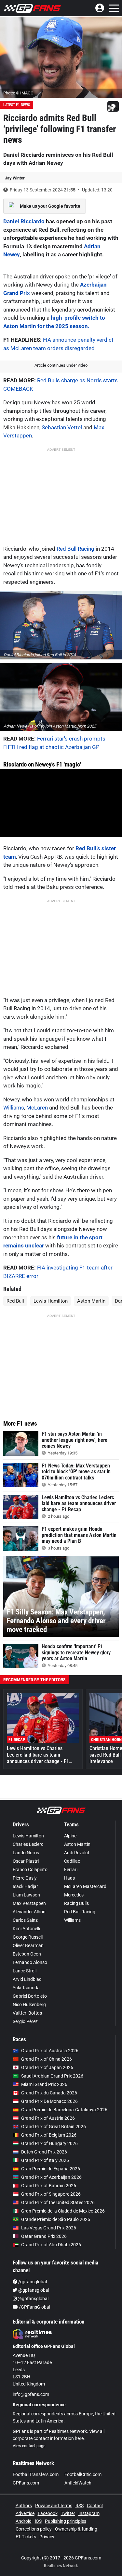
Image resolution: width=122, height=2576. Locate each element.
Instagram (89, 2513)
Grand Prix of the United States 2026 (58, 2202)
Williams (14, 1108)
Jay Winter (15, 178)
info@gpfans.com (31, 2394)
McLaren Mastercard (85, 1886)
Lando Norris (26, 1853)
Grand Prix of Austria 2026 (48, 2118)
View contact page (29, 2446)
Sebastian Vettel (62, 427)
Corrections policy (34, 2529)
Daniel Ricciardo (24, 221)
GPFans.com (26, 2483)
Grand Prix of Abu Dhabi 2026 (51, 2245)
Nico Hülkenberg (29, 2005)
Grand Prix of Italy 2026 (45, 2160)
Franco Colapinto (30, 1870)
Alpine (70, 1836)
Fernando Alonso (30, 1962)
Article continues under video (61, 365)
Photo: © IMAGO (18, 93)
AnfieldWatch (78, 2483)
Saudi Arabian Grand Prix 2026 (52, 2076)
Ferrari (71, 1870)
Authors (24, 2506)
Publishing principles (66, 2521)
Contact (95, 2506)
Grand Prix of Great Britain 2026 (54, 2127)
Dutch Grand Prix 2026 (44, 2152)
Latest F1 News (17, 105)
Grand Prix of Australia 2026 (50, 2051)
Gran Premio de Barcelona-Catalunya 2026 (64, 2110)
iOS (38, 2521)
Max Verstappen (29, 1903)
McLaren (37, 1108)
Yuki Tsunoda (26, 1988)
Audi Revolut (77, 1853)
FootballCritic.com (83, 2474)
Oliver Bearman (28, 1945)
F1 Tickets (26, 2537)
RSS (80, 2506)
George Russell (28, 1937)
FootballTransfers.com (36, 2474)
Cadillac (72, 1861)
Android (24, 2521)
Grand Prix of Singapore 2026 (51, 2194)
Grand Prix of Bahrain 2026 (49, 2186)
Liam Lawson (26, 1895)
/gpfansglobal (32, 2282)
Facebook (48, 2513)
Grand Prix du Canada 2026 (49, 2093)
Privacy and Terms (54, 2506)
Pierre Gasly (25, 1878)
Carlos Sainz (25, 1920)
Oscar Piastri (26, 1861)
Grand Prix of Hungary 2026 (49, 2143)
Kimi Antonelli (26, 1929)
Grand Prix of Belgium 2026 (49, 2135)
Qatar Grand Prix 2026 (44, 2236)
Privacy (47, 2537)
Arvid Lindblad (27, 1979)
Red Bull (15, 1301)
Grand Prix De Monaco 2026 (49, 2101)
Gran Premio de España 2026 (51, 2169)
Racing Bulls (76, 1903)
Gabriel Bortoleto (30, 1996)
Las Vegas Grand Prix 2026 (49, 2228)
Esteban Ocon (27, 1954)
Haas (69, 1878)
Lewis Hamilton (51, 1301)
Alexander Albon (29, 1912)
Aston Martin (91, 1301)
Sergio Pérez (25, 2021)
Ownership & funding (76, 2529)
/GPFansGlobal (34, 2307)
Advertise (25, 2513)
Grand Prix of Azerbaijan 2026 (51, 2177)
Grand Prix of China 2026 (47, 2059)
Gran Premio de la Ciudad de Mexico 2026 (63, 2211)
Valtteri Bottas (27, 2013)
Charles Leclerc (28, 1844)
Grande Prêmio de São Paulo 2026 (56, 2219)
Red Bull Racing (75, 549)
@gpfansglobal (33, 2290)
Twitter (68, 2513)
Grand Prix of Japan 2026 (47, 2067)
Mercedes (74, 1895)
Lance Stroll (25, 1971)
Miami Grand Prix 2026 (44, 2084)
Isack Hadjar (25, 1886)
